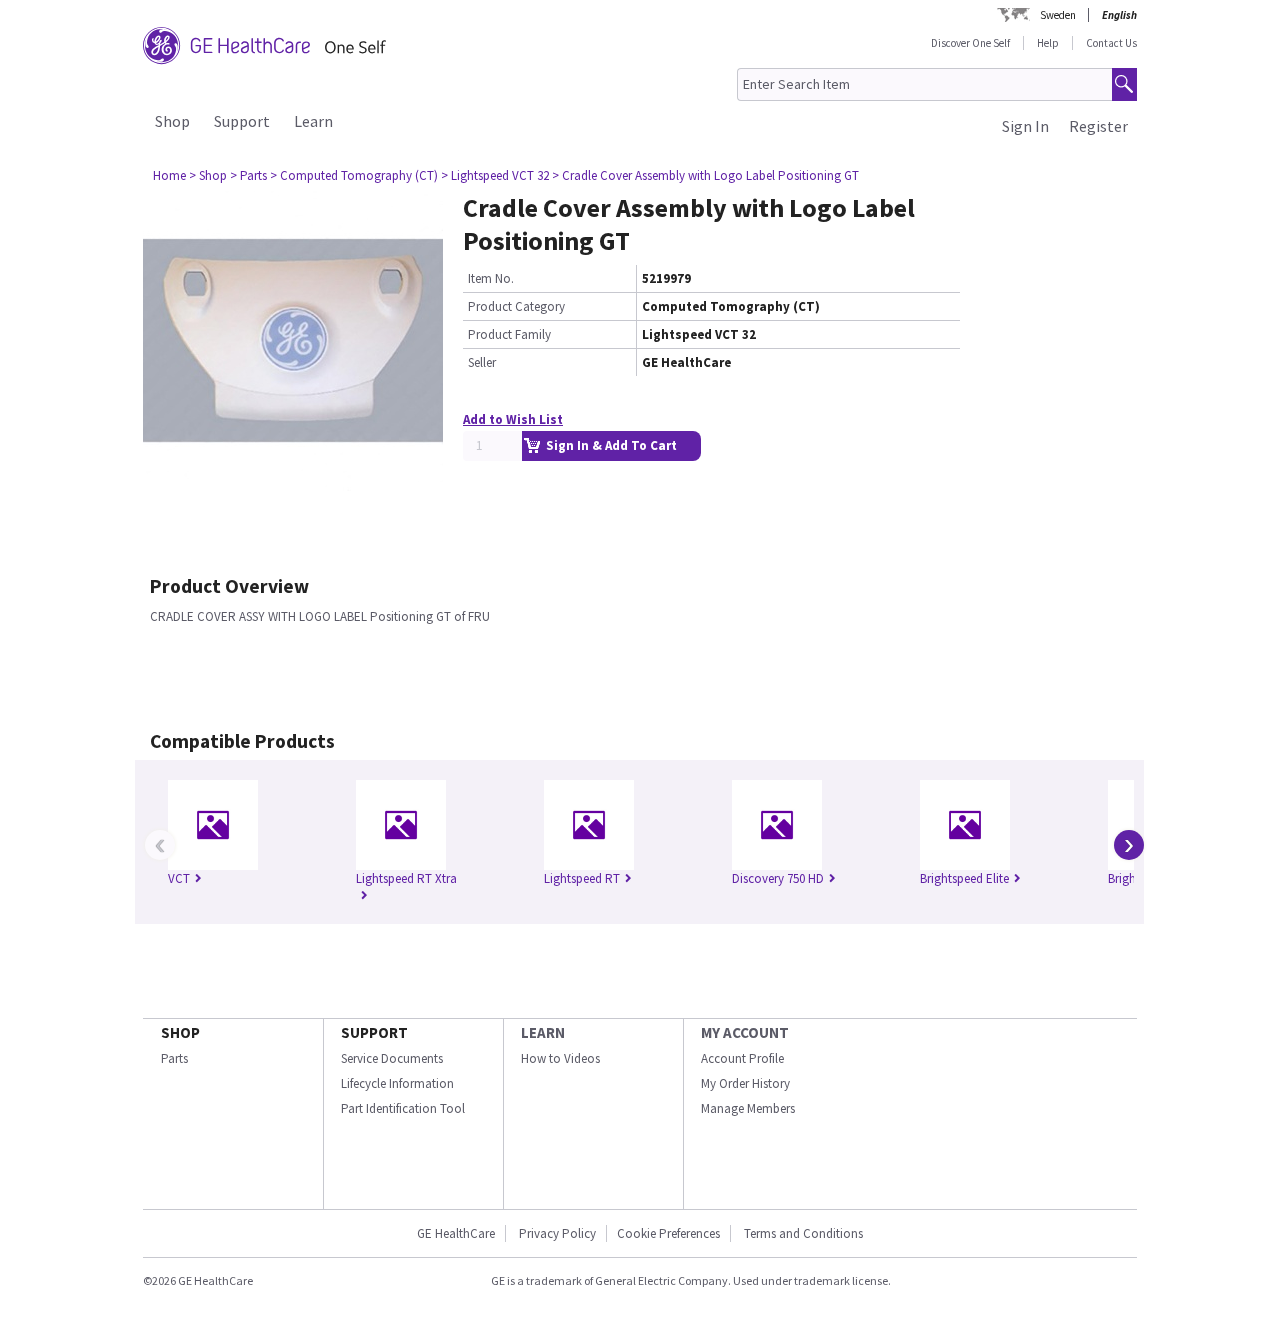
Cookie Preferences (668, 1233)
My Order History (745, 1083)
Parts (174, 1058)
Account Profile (742, 1058)
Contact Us (1111, 43)
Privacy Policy (556, 1233)
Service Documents (392, 1058)
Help (1048, 43)
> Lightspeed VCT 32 (495, 175)
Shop (172, 121)
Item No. (491, 278)
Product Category (516, 306)
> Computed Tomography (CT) (354, 175)
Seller (482, 362)
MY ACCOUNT (745, 1032)
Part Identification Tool (403, 1108)
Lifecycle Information (397, 1083)
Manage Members (748, 1108)
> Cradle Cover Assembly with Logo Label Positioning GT (705, 175)
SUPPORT (374, 1032)
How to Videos (560, 1058)
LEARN (543, 1032)
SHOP (180, 1032)
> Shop (208, 175)
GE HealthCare (456, 1233)
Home (169, 175)
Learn (313, 121)
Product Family (509, 334)
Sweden (1058, 15)
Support (242, 121)
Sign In (1025, 126)
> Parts (248, 175)
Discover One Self (970, 43)
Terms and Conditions (803, 1233)
